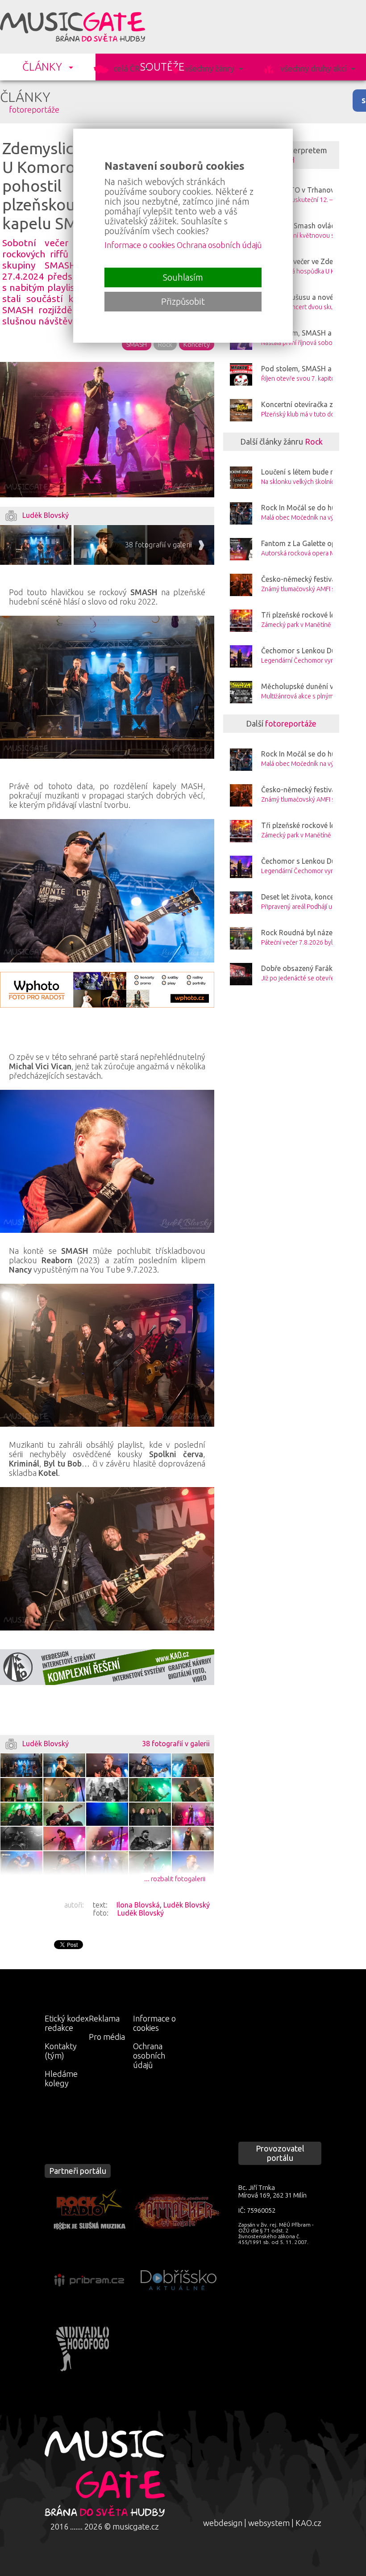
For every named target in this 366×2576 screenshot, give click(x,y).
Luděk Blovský (187, 1905)
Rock (165, 344)
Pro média (107, 2037)
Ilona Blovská (138, 1905)
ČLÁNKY (42, 67)
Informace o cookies (154, 2023)
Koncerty (197, 344)
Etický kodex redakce (67, 2023)
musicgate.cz (136, 2526)
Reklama (104, 2018)
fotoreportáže (34, 109)
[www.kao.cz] (107, 1667)
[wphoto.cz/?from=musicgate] (107, 990)
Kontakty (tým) (61, 2051)
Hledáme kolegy (61, 2078)
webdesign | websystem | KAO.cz (262, 2523)
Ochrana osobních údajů (149, 2055)
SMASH (137, 344)
